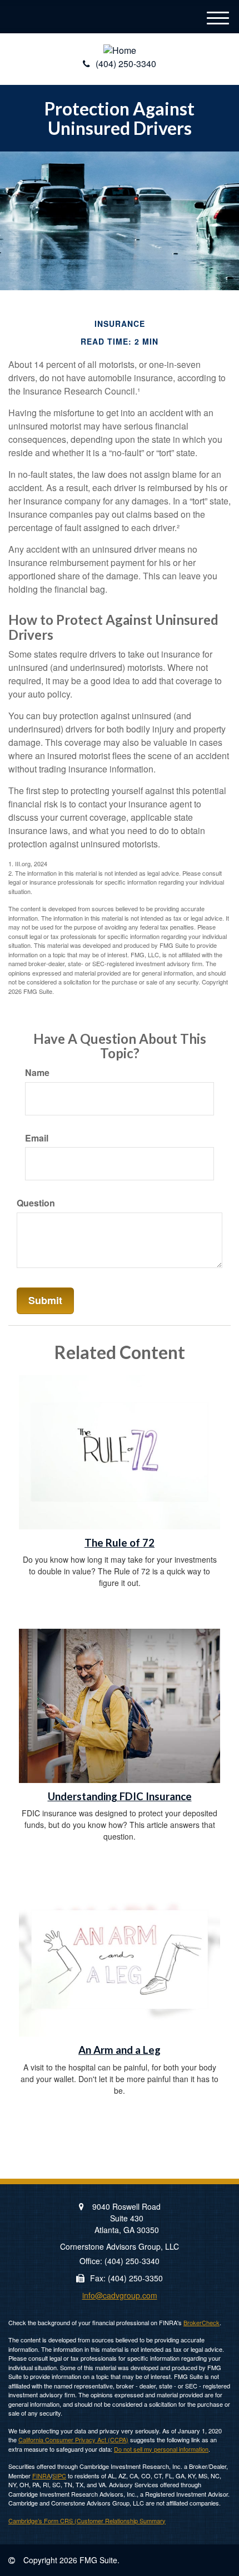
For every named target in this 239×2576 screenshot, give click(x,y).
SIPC (59, 2476)
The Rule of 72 (120, 1543)
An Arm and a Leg (120, 2050)
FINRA (41, 2476)
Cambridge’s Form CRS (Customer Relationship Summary (87, 2521)
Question (36, 1203)
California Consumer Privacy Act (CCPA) (73, 2439)
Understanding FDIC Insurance (120, 1796)
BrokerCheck (201, 2322)
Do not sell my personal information (161, 2449)
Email (37, 1138)
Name (37, 1073)
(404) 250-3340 (126, 64)
